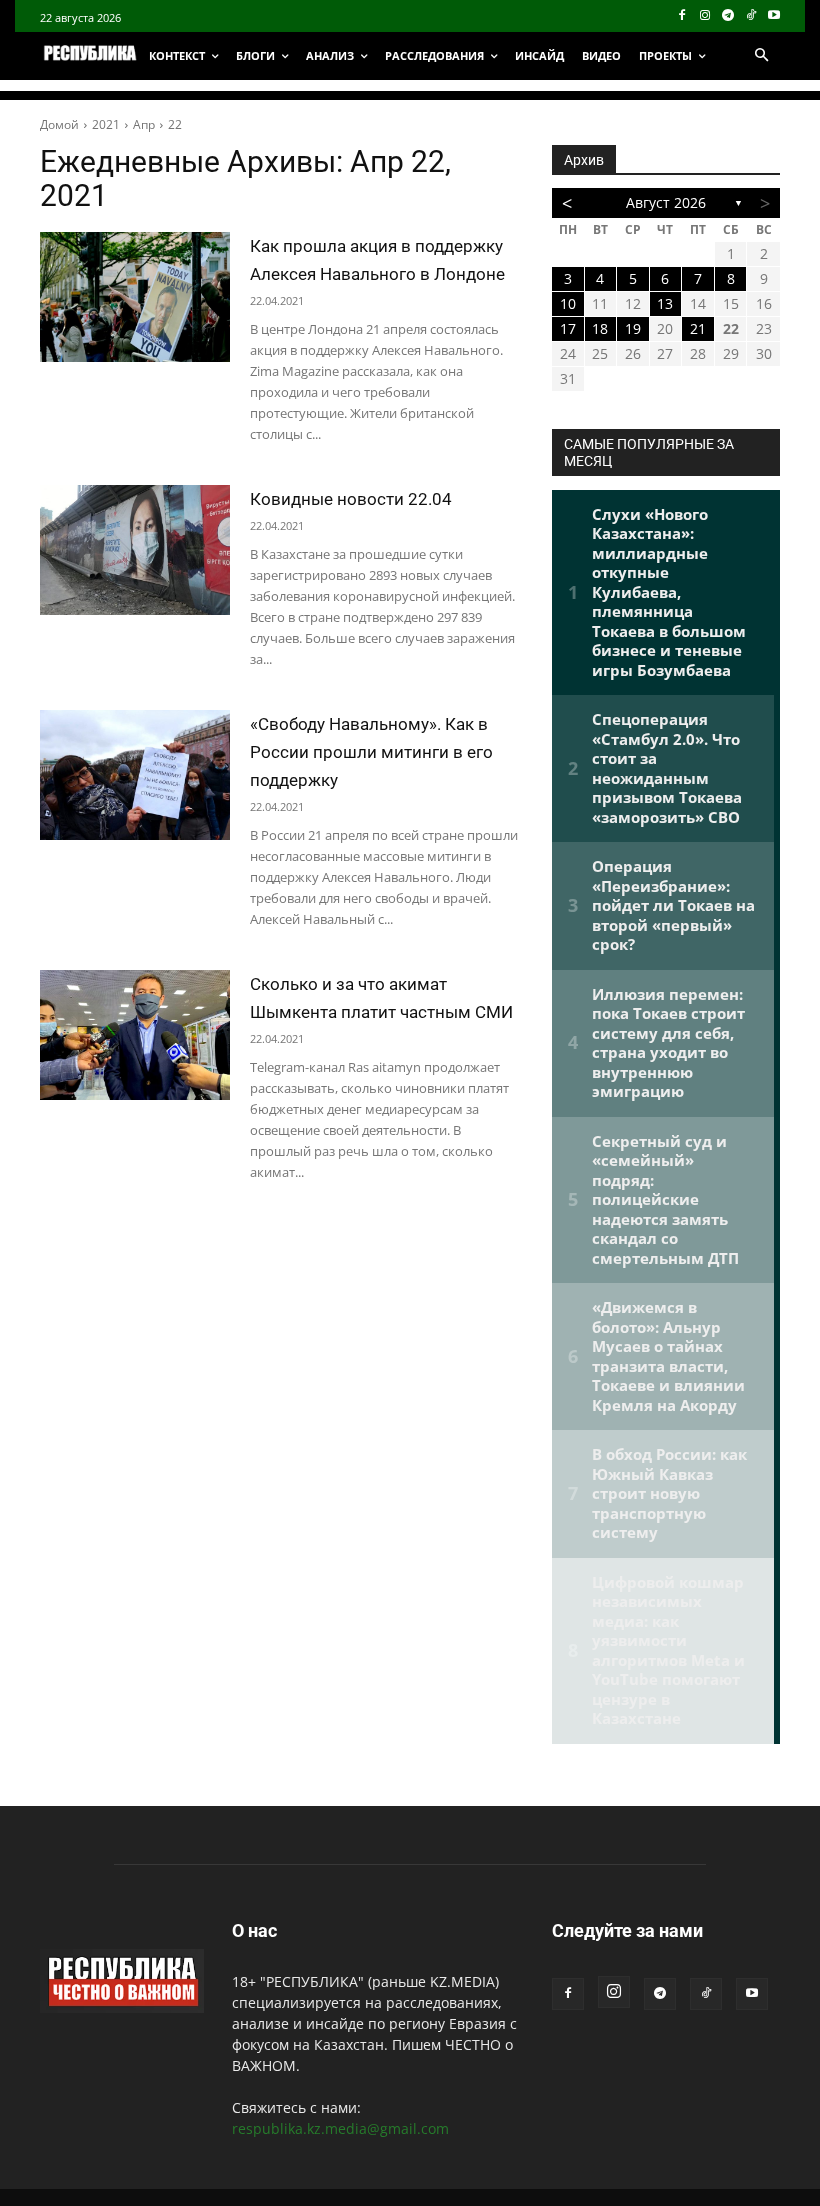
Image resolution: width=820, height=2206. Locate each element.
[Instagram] (705, 16)
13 (665, 303)
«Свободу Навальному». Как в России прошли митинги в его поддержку (371, 752)
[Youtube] (773, 16)
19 (633, 328)
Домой (59, 124)
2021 (106, 124)
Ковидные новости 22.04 (351, 499)
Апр (144, 124)
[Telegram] (728, 16)
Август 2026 (666, 202)
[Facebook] (682, 16)
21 (698, 328)
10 (568, 303)
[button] (761, 56)
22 (175, 124)
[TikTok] (750, 16)
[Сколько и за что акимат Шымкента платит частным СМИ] (135, 1035)
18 (600, 328)
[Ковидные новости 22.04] (135, 550)
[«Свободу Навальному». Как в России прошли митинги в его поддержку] (135, 775)
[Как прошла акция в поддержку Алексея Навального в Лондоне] (135, 297)
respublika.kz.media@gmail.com (340, 2128)
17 (568, 328)
